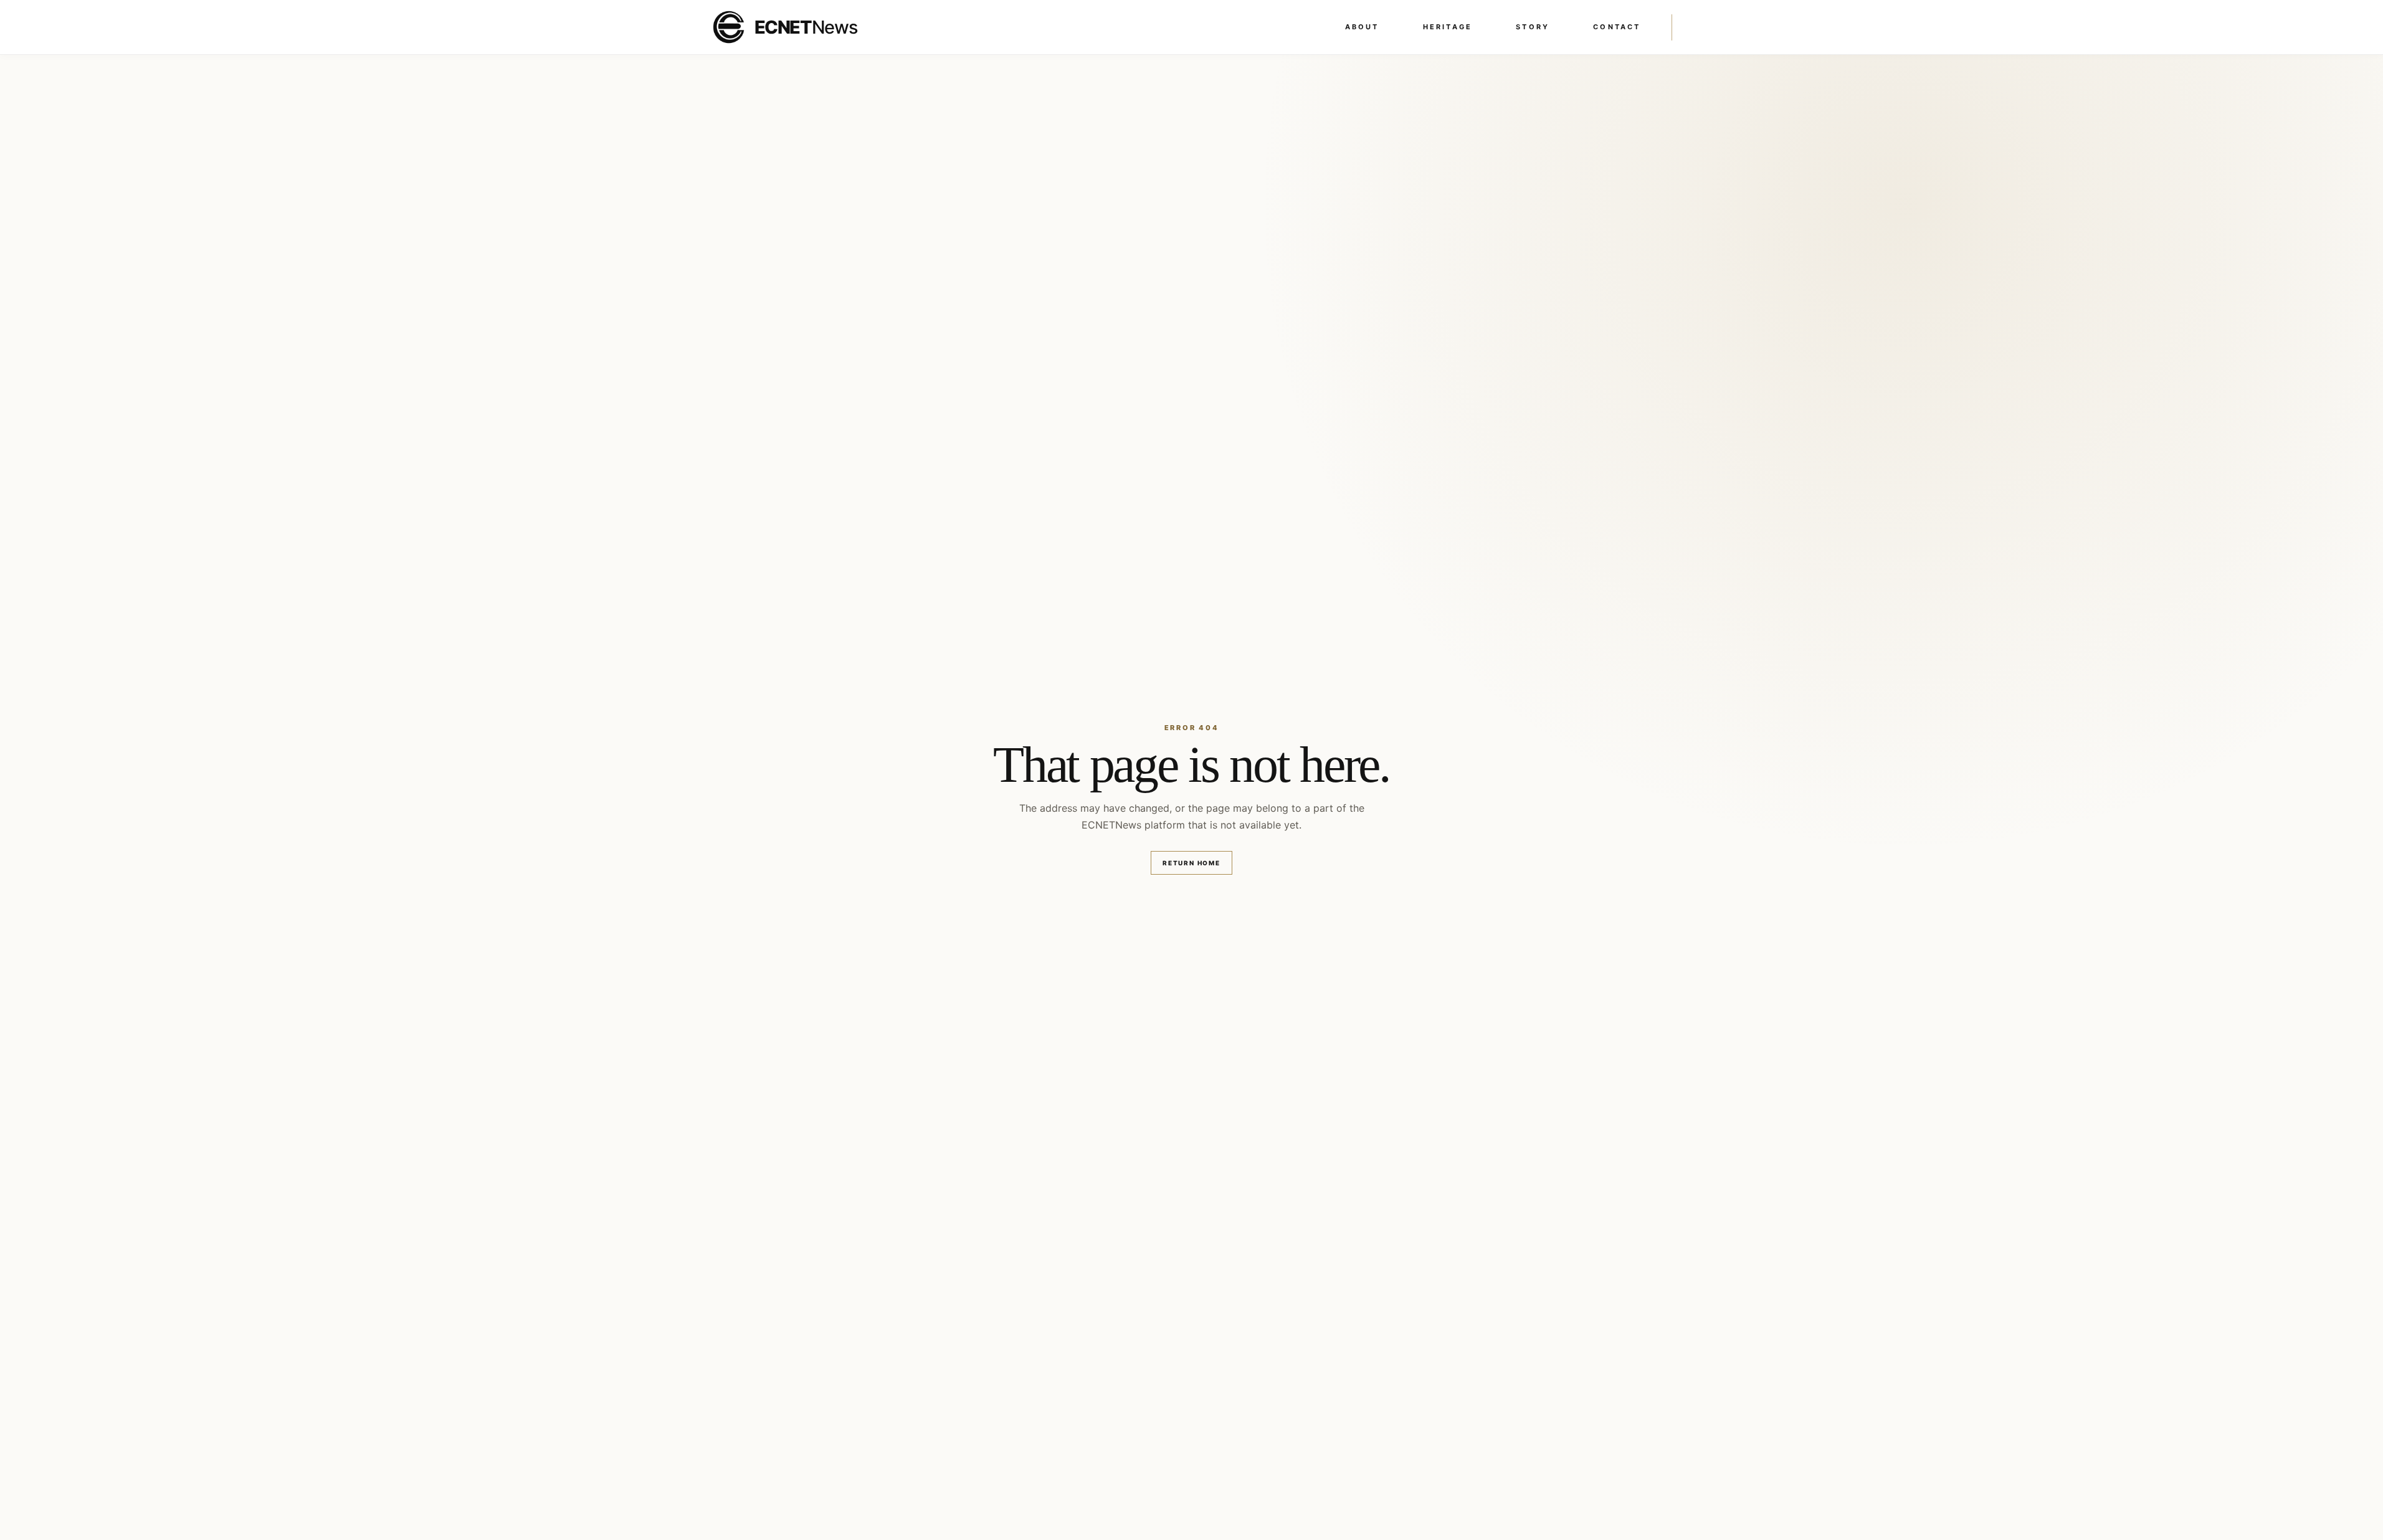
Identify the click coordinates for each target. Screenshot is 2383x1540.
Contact (1617, 27)
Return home (1191, 863)
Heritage (1448, 27)
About (1362, 27)
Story (1533, 27)
